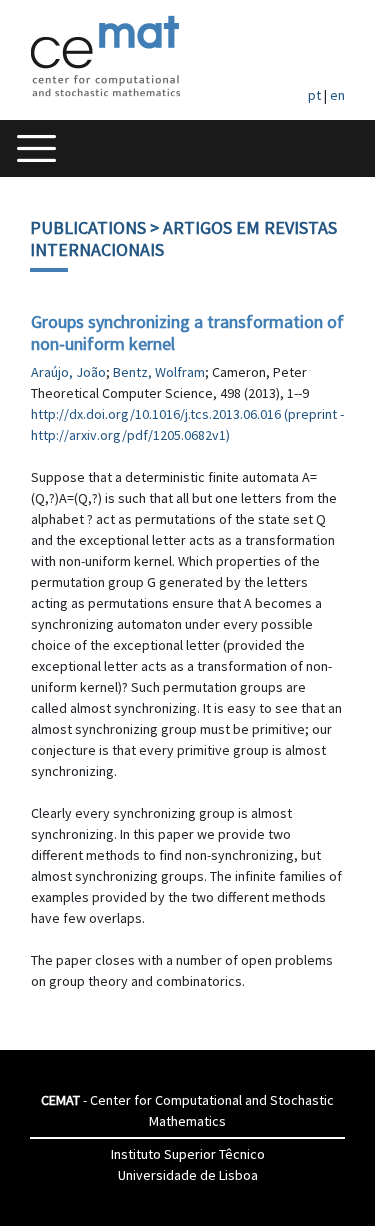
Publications (88, 227)
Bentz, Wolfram (159, 372)
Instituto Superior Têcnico (188, 1154)
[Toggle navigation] (36, 148)
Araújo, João (68, 372)
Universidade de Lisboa (188, 1175)
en (337, 95)
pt (314, 95)
